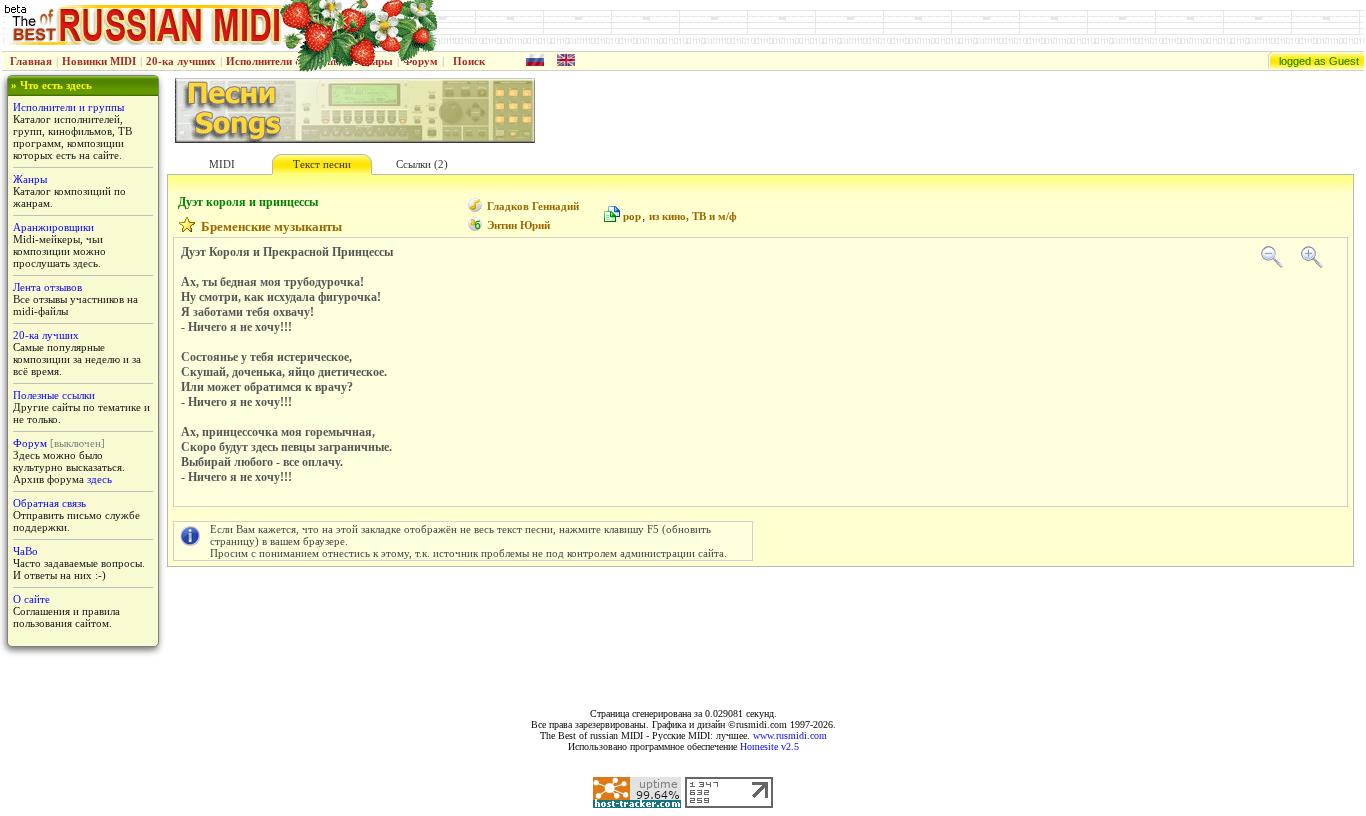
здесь (99, 479)
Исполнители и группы (68, 107)
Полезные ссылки (54, 395)
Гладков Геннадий (533, 206)
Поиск (469, 61)
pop (632, 216)
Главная (31, 61)
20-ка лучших (181, 61)
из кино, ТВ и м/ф (693, 216)
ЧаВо (25, 551)
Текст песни (322, 164)
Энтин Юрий (518, 225)
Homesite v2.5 (769, 746)
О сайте (31, 599)
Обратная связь (49, 503)
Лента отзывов (47, 287)
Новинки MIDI (99, 61)
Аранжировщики (53, 227)
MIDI (222, 164)
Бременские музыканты (271, 226)
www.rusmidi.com (790, 735)
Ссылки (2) (422, 164)
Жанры (30, 179)
